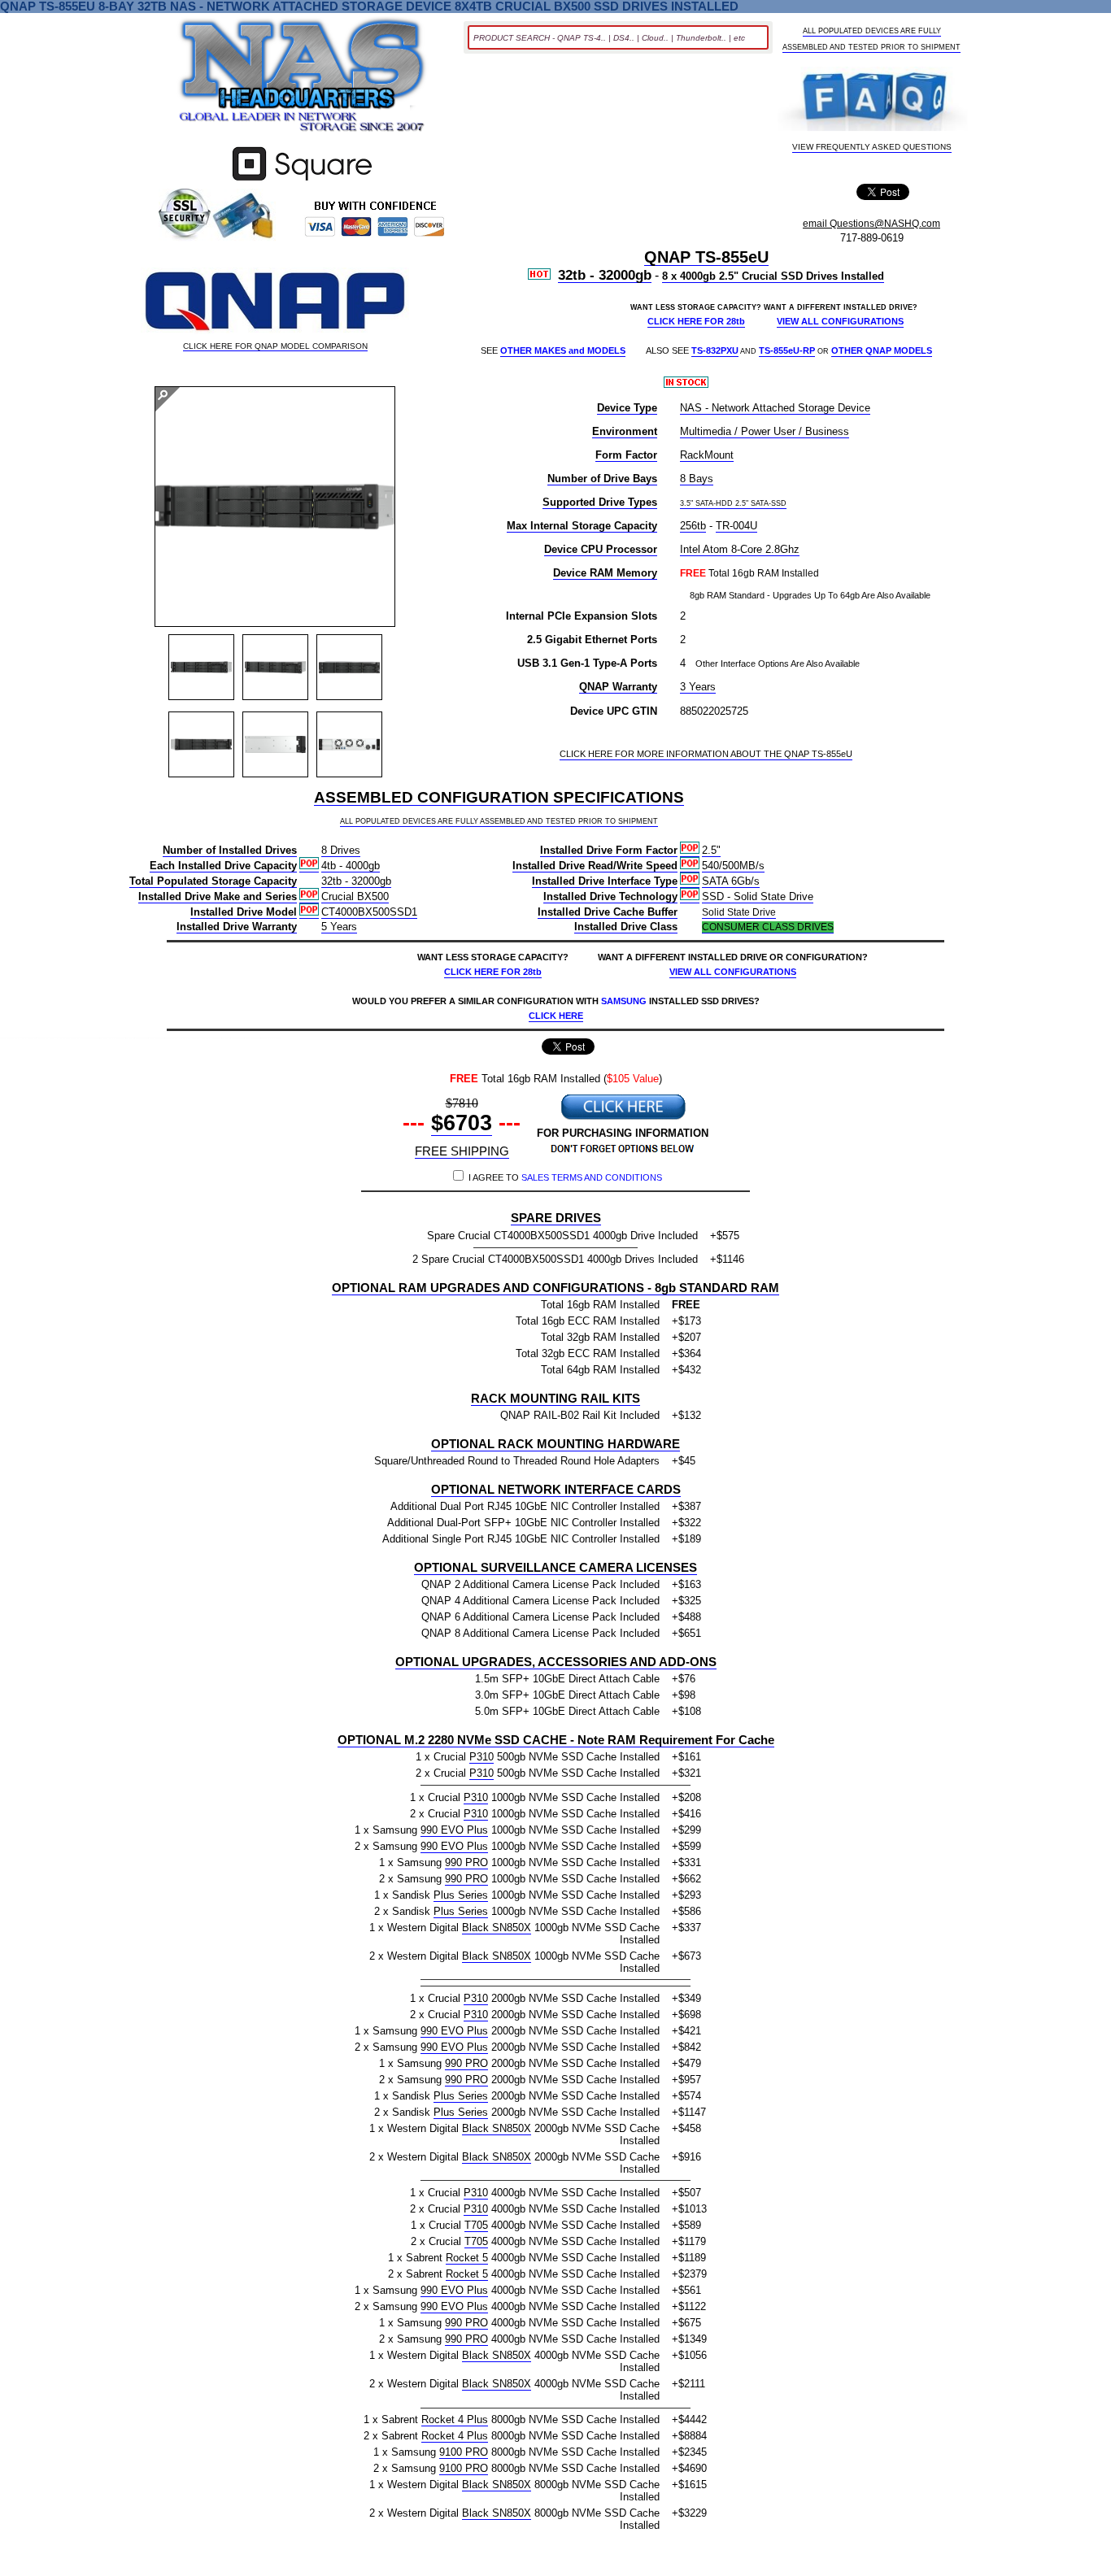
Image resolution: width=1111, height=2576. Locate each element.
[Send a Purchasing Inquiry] (623, 1118)
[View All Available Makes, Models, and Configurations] (303, 80)
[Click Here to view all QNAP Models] (275, 302)
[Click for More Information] (302, 181)
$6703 (462, 1123)
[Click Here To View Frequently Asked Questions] (872, 100)
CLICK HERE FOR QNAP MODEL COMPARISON (275, 346)
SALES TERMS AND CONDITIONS (592, 1177)
